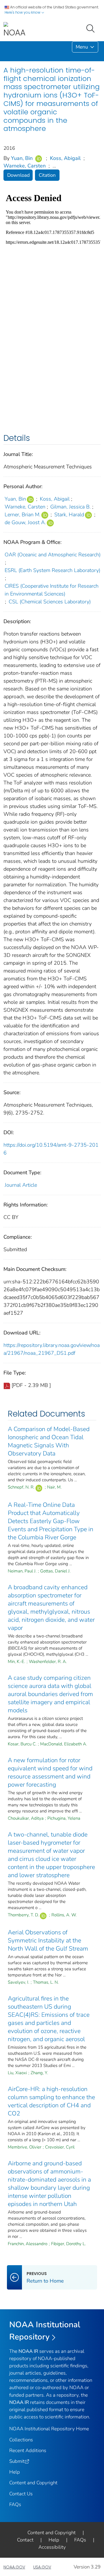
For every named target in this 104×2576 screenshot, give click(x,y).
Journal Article (21, 1185)
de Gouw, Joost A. (25, 522)
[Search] (92, 28)
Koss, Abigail (65, 158)
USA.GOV (42, 2567)
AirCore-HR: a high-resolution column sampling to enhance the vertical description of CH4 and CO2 (51, 2101)
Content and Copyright (33, 2483)
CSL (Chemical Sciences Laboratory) (50, 602)
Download (18, 175)
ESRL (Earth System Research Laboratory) (52, 570)
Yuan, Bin (22, 158)
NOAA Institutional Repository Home (49, 2429)
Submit (17, 2461)
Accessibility (52, 2547)
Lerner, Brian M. (23, 515)
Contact (25, 2540)
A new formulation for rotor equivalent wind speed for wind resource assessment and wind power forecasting (50, 1772)
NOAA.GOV (14, 2567)
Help (15, 2472)
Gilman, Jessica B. (70, 507)
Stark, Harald (69, 515)
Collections (21, 2440)
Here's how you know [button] (23, 12)
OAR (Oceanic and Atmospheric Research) (53, 555)
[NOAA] (14, 30)
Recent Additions (28, 2450)
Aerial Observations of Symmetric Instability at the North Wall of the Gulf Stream (48, 1940)
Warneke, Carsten (25, 166)
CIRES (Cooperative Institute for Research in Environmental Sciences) (52, 590)
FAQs (15, 2504)
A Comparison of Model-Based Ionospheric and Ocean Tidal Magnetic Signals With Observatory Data (49, 1441)
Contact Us (21, 2494)
